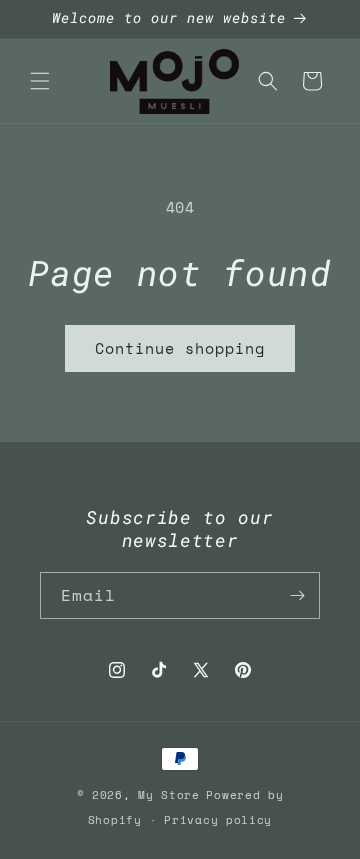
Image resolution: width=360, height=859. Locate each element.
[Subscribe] (297, 595)
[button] (40, 81)
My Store (169, 795)
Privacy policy (218, 820)
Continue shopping (180, 348)
